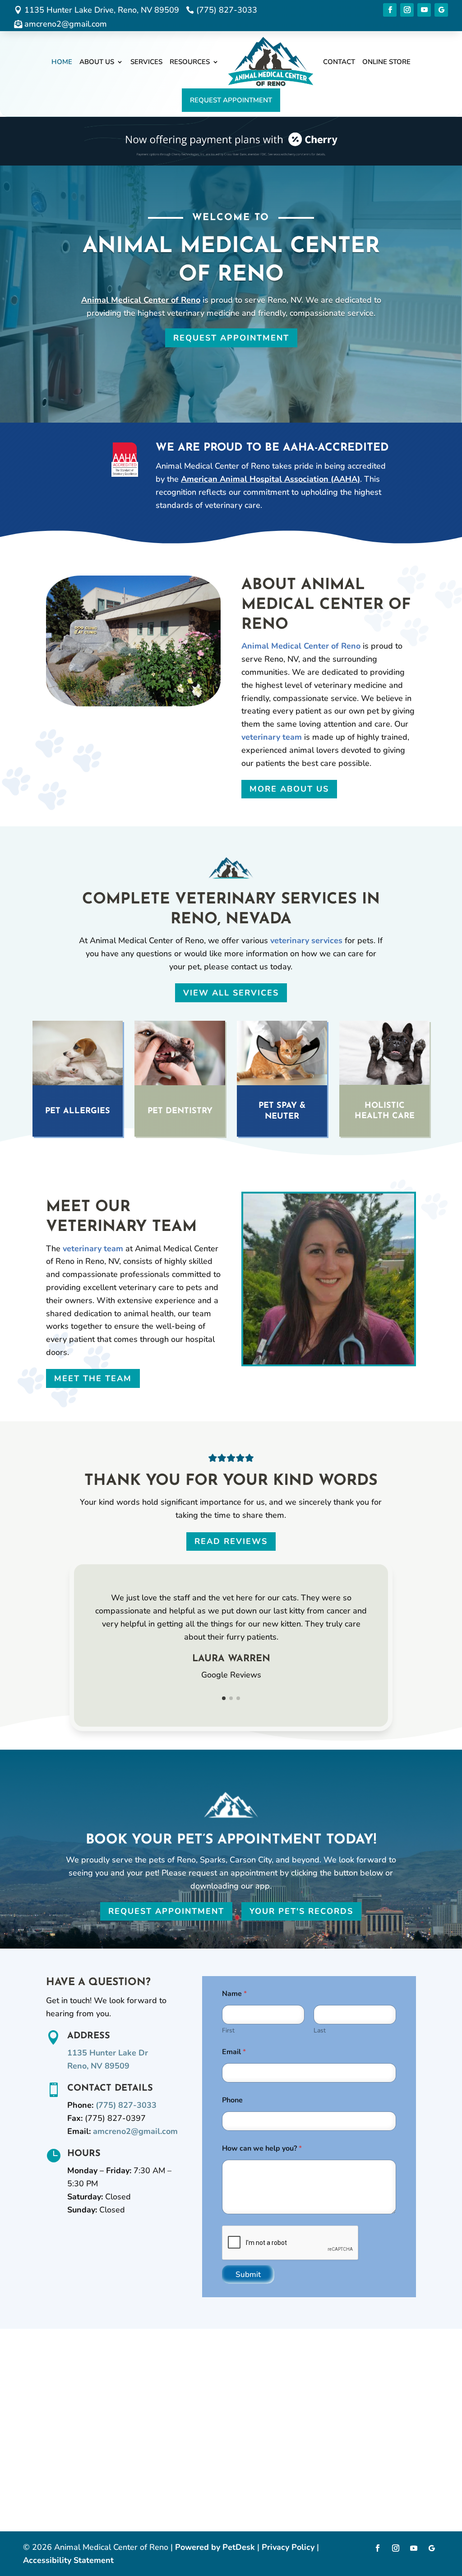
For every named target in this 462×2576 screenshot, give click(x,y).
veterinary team (272, 737)
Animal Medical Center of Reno (141, 300)
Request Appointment (231, 100)
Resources (190, 62)
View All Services (231, 993)
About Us (97, 62)
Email (234, 2052)
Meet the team (93, 1378)
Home (62, 62)
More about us (289, 789)
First (228, 2030)
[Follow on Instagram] (407, 10)
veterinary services (306, 940)
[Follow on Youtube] (424, 10)
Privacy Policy (288, 2547)
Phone (232, 2100)
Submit (248, 2274)
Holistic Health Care (385, 1111)
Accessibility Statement (68, 2560)
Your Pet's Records (301, 1911)
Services (146, 62)
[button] (224, 1698)
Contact (339, 62)
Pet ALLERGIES (78, 1111)
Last (320, 2030)
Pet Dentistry (180, 1111)
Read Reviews (231, 1541)
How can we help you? (262, 2149)
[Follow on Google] (441, 10)
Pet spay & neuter (282, 1111)
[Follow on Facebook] (390, 10)
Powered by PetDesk (215, 2547)
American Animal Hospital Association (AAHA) (270, 479)
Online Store (386, 62)
